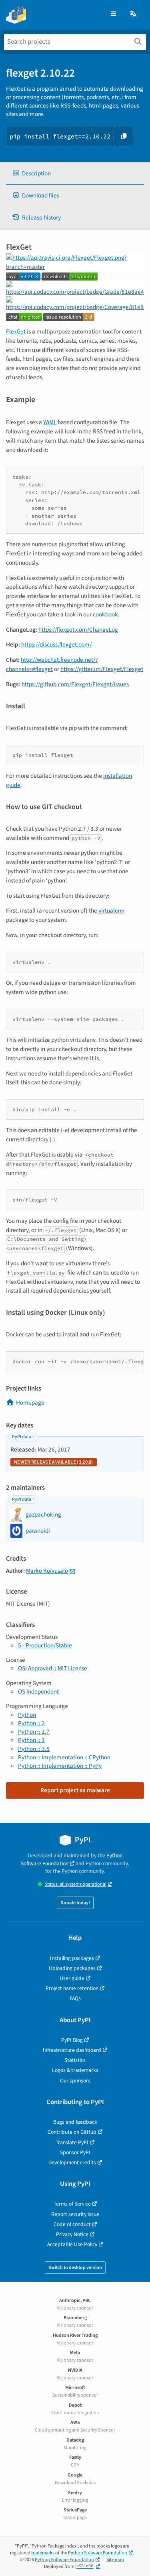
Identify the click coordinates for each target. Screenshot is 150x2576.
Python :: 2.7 (34, 1732)
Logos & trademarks (75, 2070)
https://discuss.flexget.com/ (56, 645)
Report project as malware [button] (75, 1790)
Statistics (75, 2060)
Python (27, 1715)
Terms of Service (72, 2204)
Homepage (30, 1403)
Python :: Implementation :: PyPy (60, 1766)
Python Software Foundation (72, 1859)
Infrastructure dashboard (72, 2050)
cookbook (105, 614)
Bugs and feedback (75, 2122)
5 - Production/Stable (45, 1645)
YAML (50, 422)
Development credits (72, 2162)
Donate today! (75, 1903)
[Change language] (134, 14)
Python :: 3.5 (34, 1749)
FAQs (75, 1998)
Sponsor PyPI (75, 2152)
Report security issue (75, 2214)
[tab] (75, 174)
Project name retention (72, 1988)
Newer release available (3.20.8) (54, 1462)
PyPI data (22, 1437)
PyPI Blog (72, 2040)
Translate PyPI (72, 2142)
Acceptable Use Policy (72, 2244)
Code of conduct (72, 2224)
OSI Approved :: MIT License (53, 1668)
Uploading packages (72, 1968)
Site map (115, 2560)
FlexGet (16, 331)
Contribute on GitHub (72, 2132)
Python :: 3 (31, 1740)
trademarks (43, 2553)
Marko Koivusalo (47, 1571)
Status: (76, 1884)
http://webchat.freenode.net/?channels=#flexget (52, 664)
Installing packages (72, 1958)
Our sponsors (75, 2081)
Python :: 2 (31, 1723)
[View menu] (113, 14)
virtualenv (111, 911)
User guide (72, 1978)
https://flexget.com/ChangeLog (78, 630)
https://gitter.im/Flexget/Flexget (102, 669)
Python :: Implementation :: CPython (64, 1757)
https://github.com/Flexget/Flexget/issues (75, 684)
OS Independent (38, 1692)
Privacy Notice (72, 2234)
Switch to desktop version (75, 2268)
